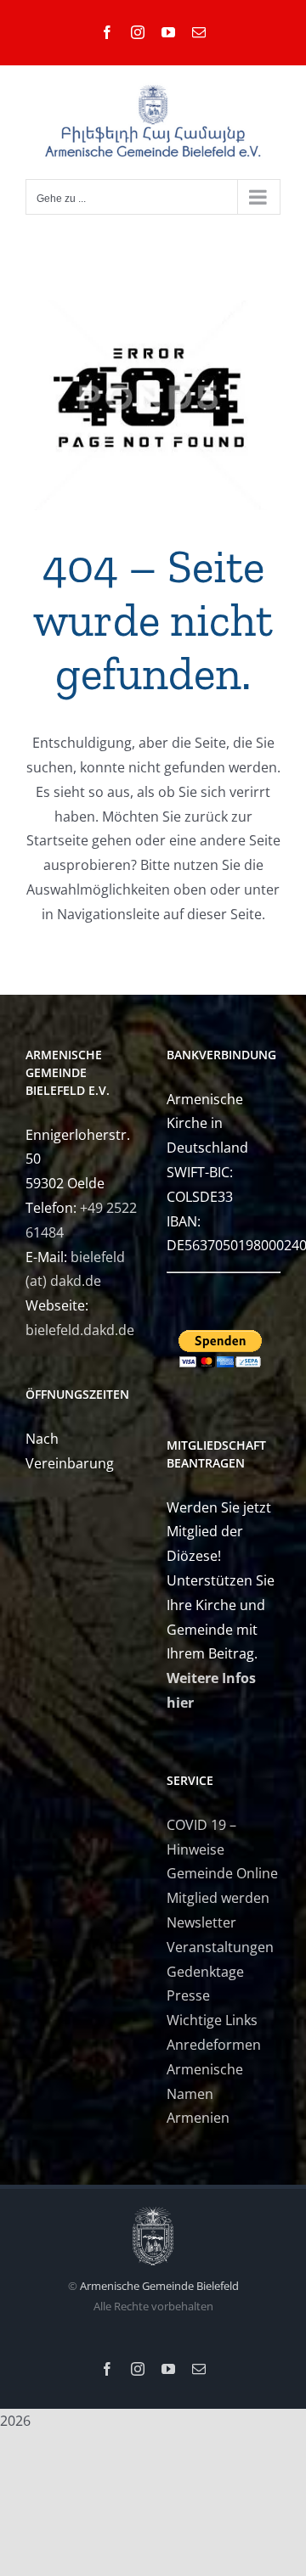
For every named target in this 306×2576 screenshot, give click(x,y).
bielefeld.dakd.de (80, 1330)
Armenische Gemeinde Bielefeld (159, 2286)
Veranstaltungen (220, 1947)
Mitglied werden (218, 1898)
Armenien (198, 2118)
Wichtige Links (212, 2020)
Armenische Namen (205, 2082)
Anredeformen (214, 2045)
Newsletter (201, 1922)
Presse (188, 1995)
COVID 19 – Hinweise (201, 1837)
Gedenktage (205, 1972)
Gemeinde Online (222, 1873)
